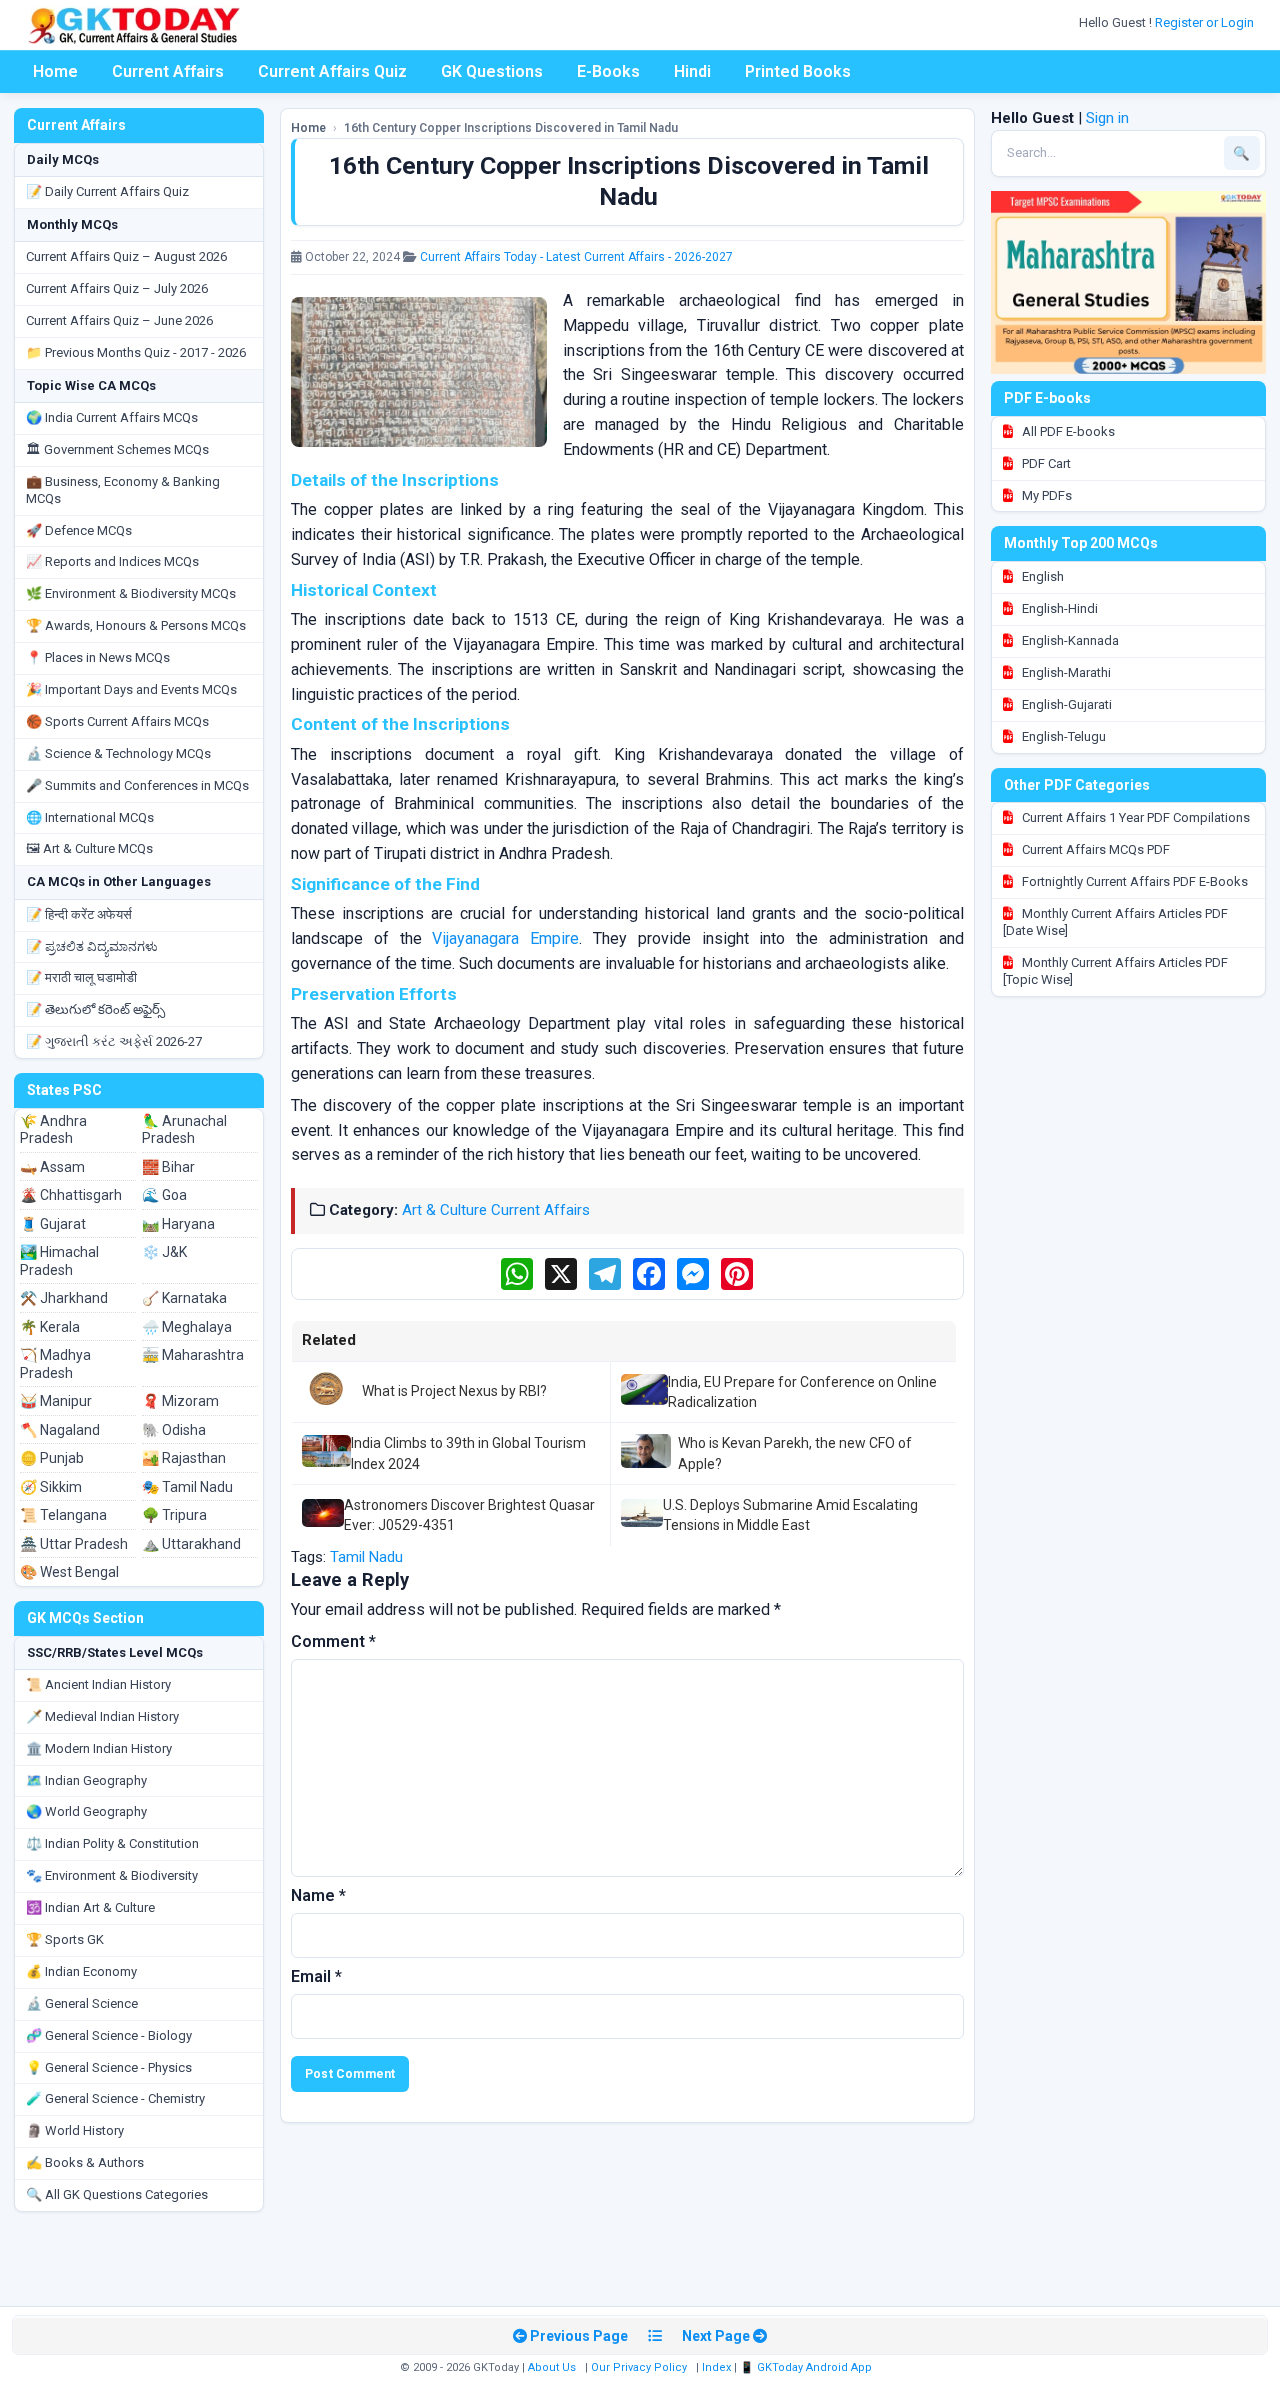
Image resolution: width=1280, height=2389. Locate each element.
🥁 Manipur (56, 1401)
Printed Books (798, 71)
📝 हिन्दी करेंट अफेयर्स (79, 914)
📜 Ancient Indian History (98, 1684)
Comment (333, 1641)
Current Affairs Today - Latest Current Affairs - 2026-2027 (576, 257)
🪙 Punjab (52, 1458)
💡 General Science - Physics (109, 2067)
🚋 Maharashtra (193, 1355)
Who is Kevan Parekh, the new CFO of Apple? (795, 1453)
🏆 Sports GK (65, 1939)
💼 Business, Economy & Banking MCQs (123, 490)
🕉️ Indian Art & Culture (90, 1907)
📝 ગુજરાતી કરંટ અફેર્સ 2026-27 (114, 1041)
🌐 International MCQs (90, 817)
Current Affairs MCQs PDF (1094, 849)
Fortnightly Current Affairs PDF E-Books (1133, 881)
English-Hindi (1058, 608)
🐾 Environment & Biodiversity (112, 1875)
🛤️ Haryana (178, 1224)
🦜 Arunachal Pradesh (184, 1130)
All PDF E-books (1067, 431)
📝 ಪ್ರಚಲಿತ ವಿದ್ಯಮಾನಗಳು (92, 946)
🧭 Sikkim (51, 1487)
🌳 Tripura (174, 1515)
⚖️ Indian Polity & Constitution (112, 1843)
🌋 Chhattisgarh (71, 1195)
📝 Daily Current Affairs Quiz (107, 191)
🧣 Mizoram (180, 1401)
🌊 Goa (164, 1195)
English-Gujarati (1065, 704)
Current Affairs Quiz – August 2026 (126, 256)
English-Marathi (1065, 672)
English (1041, 576)
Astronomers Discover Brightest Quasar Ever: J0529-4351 (469, 1515)
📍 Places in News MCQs (98, 657)
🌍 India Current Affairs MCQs (112, 417)
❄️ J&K (164, 1252)
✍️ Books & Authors (85, 2162)
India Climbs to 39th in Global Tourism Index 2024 (468, 1453)
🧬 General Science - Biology (109, 2035)
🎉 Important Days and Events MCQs (131, 689)
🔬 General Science (82, 2003)
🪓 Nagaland (60, 1430)
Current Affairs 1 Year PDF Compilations (1134, 817)
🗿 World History (75, 2130)
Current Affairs (168, 71)
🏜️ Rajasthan (184, 1458)
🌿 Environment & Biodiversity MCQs (131, 593)
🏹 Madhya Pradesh (55, 1364)
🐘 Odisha (174, 1430)
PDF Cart (1045, 463)
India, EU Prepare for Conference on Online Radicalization (802, 1392)
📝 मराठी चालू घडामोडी (81, 977)
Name (318, 1895)
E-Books (608, 71)
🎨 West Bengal (69, 1572)
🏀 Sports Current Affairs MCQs (117, 721)
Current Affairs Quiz (332, 71)
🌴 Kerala (50, 1327)
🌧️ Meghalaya (187, 1327)
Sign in (1107, 118)
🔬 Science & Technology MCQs (118, 753)
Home (55, 71)
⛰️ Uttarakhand (191, 1544)
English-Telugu (1062, 736)
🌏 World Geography (86, 1811)
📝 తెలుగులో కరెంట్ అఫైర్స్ (95, 1009)
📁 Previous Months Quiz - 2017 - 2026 (136, 352)
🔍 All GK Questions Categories (117, 2194)
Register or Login (1206, 22)
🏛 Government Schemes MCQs (117, 449)
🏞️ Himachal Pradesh (59, 1261)
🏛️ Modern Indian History (99, 1748)
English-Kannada (1069, 640)
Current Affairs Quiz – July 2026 (117, 288)
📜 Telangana (63, 1515)
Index (716, 2367)
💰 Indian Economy (81, 1971)
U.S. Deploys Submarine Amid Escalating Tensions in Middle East (790, 1515)
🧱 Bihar (168, 1167)
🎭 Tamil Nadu (187, 1487)
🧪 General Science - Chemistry (115, 2098)
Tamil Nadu (366, 1557)
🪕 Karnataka (184, 1298)
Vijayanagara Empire (505, 938)
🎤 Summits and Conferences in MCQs (137, 785)
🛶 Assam (52, 1167)
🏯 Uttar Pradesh (74, 1544)
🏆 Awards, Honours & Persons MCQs (136, 625)
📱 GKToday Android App (807, 2367)
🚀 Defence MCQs (79, 530)
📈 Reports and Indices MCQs (112, 561)
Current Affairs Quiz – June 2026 (119, 320)
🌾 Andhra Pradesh (53, 1130)
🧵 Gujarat (53, 1224)
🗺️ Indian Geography (86, 1780)
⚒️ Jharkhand (64, 1298)
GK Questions (492, 71)
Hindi (692, 71)
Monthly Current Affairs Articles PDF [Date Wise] (1115, 922)
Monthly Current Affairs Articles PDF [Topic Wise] (1115, 971)
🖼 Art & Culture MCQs (89, 848)
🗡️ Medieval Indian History (102, 1716)
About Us (552, 2367)
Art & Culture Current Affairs (496, 1210)
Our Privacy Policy (639, 2367)
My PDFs (1045, 495)
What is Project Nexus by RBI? (454, 1391)
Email (316, 1976)
